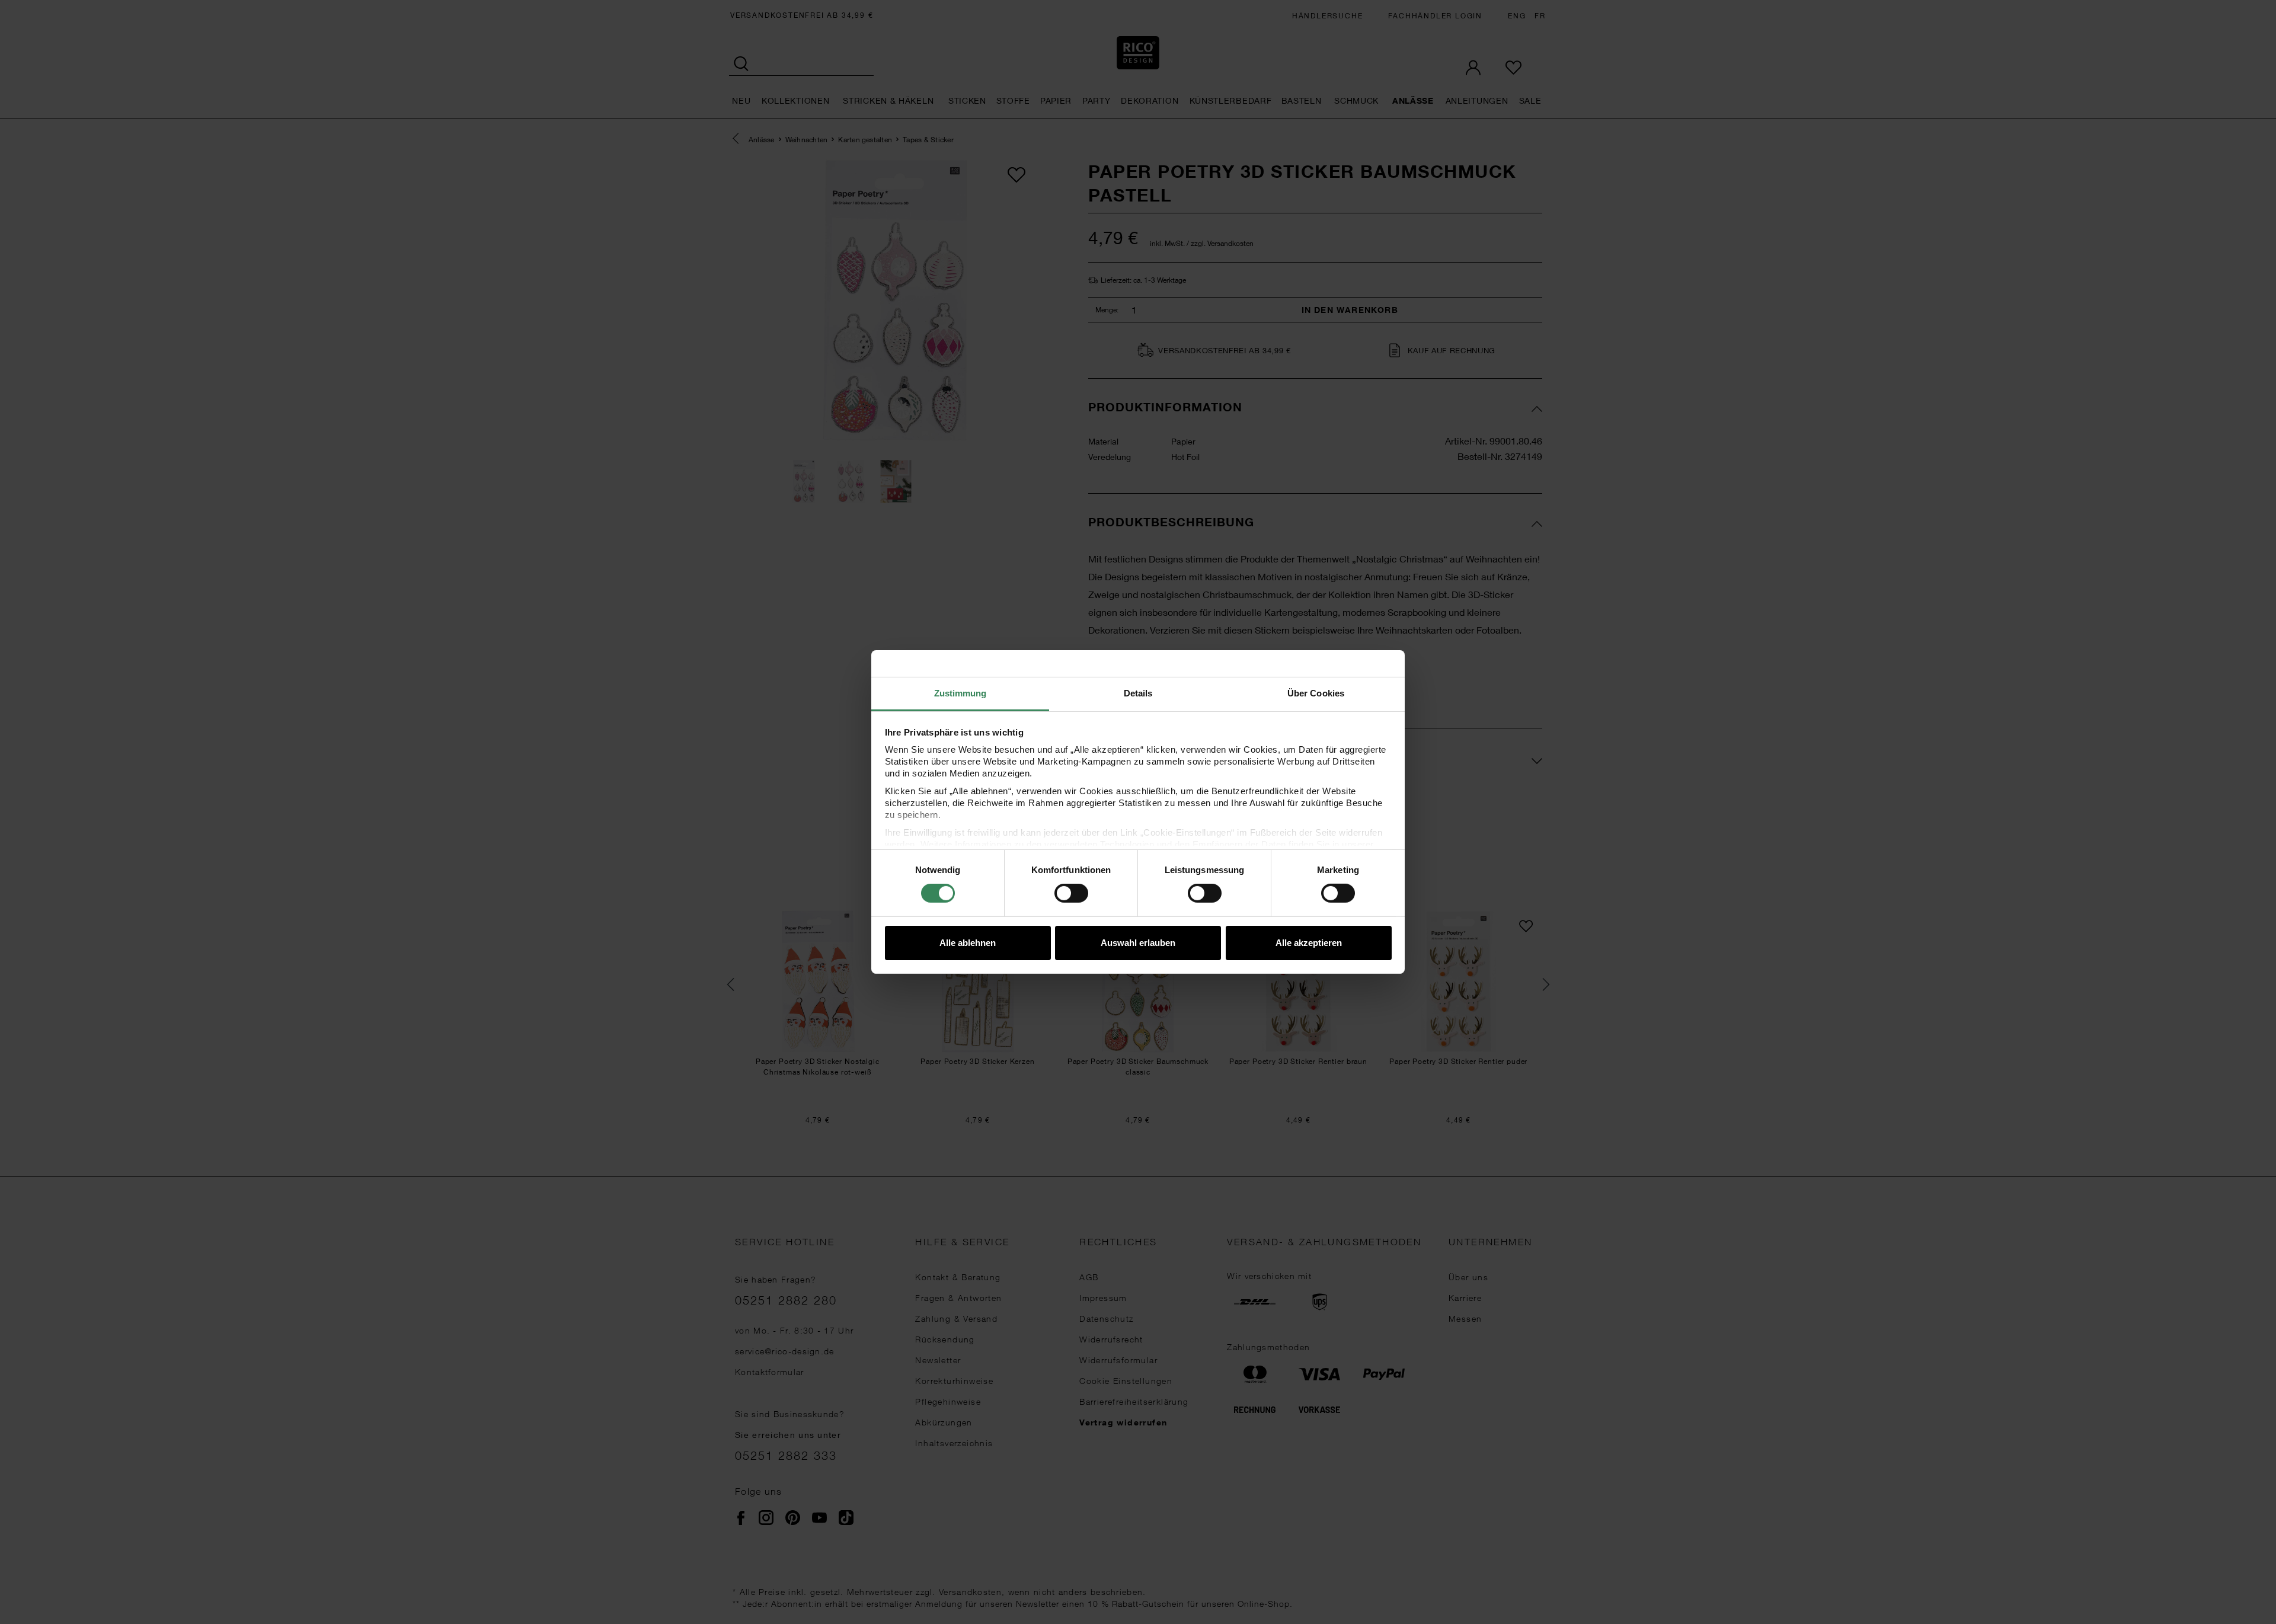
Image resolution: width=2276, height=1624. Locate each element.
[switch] (1071, 893)
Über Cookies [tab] (1316, 693)
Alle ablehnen (968, 943)
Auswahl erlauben (1138, 943)
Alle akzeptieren (1309, 943)
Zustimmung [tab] (960, 693)
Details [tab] (1138, 693)
